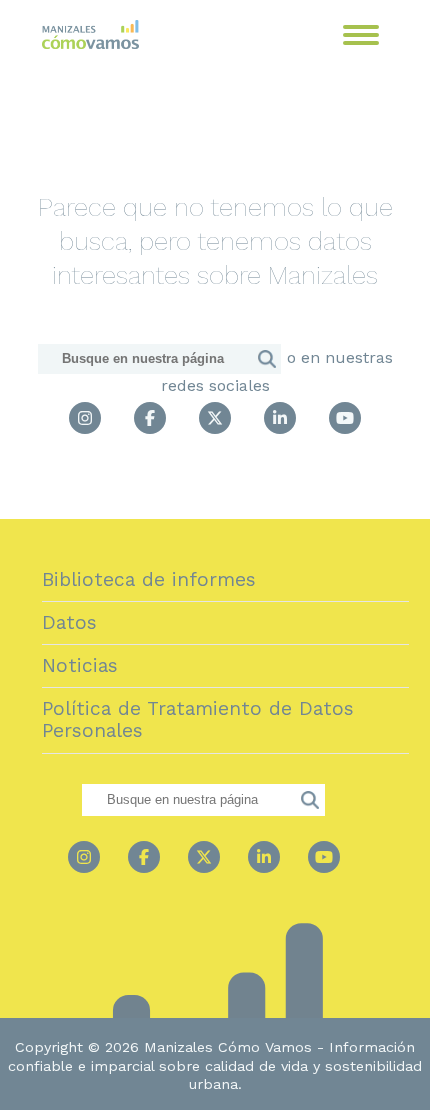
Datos (69, 622)
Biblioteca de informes (149, 579)
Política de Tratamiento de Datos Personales (198, 719)
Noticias (80, 665)
